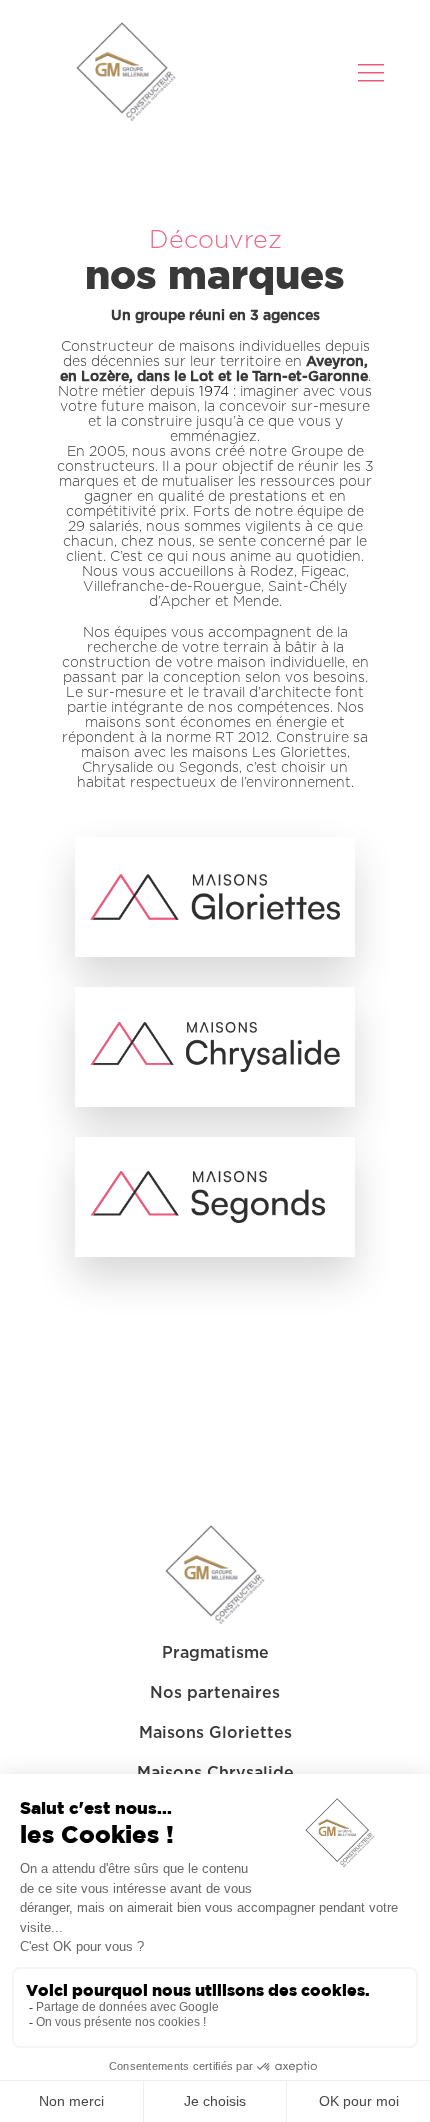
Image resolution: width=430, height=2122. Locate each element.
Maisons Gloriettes (215, 1733)
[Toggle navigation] (373, 72)
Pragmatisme (215, 1653)
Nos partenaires (215, 1693)
